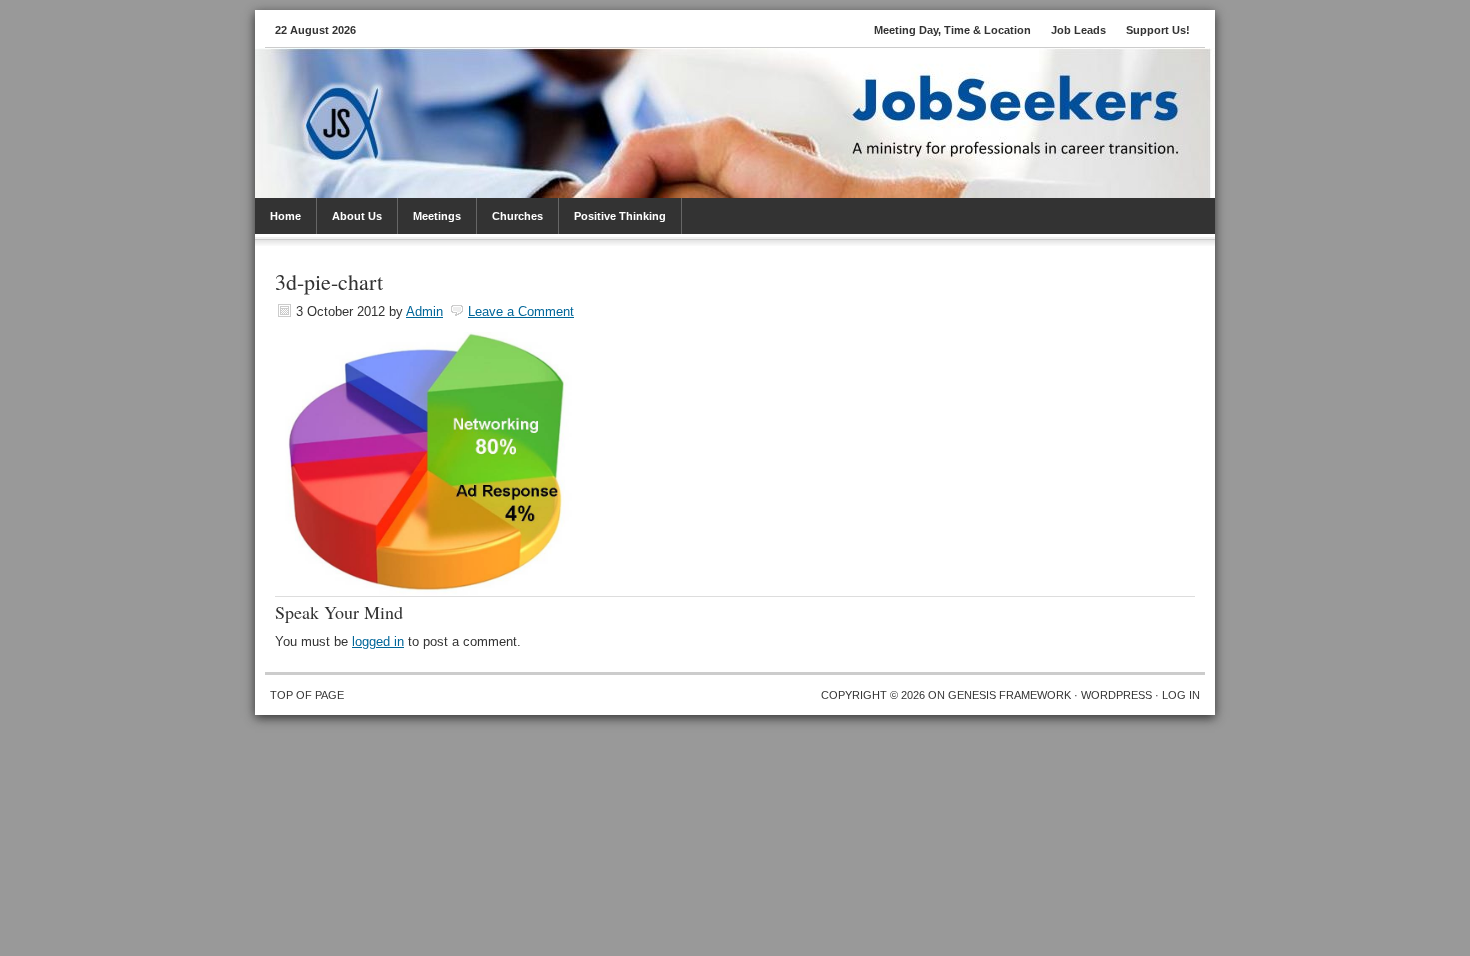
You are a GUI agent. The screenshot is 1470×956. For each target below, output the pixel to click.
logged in (378, 641)
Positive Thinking (620, 216)
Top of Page (307, 695)
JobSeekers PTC (755, 98)
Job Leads (1078, 30)
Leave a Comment (521, 311)
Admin (424, 311)
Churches (517, 216)
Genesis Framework (1009, 695)
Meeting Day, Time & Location (952, 30)
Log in (1181, 695)
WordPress (1116, 695)
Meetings (437, 216)
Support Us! (1158, 30)
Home (285, 216)
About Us (357, 216)
